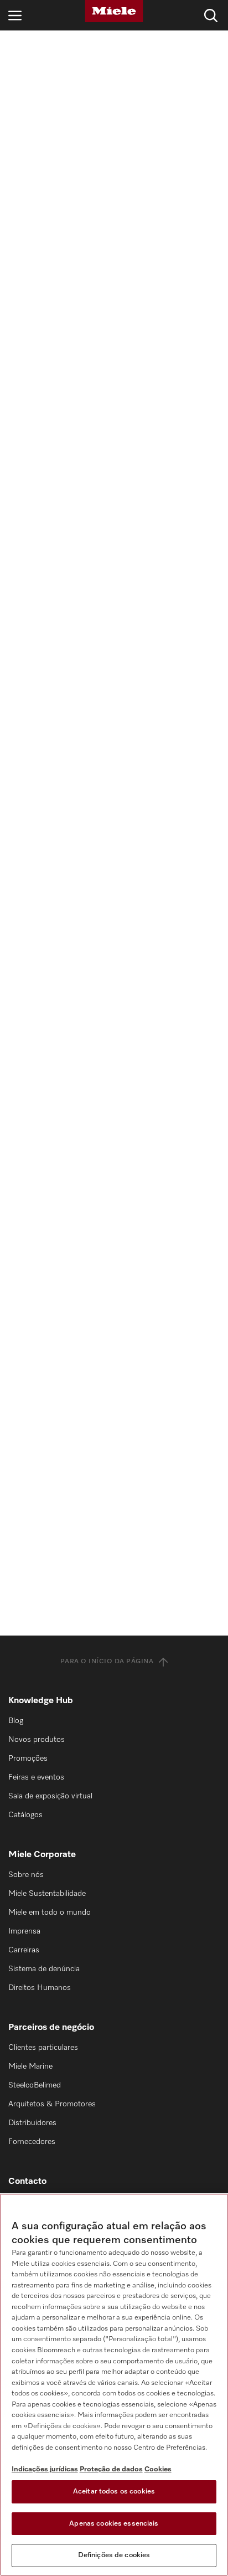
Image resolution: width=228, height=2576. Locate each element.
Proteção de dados (111, 2469)
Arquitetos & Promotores (52, 2104)
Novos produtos (37, 1740)
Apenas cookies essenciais (114, 2524)
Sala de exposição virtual (50, 1796)
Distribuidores (32, 2123)
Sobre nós (26, 1875)
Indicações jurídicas (45, 2469)
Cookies (158, 2469)
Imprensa (24, 1931)
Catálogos (25, 1815)
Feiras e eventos (36, 1777)
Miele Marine (30, 2066)
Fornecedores (32, 2142)
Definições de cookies (114, 2555)
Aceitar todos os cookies (114, 2492)
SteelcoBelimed (35, 2085)
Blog (16, 1721)
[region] (114, 2385)
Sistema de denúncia (44, 1969)
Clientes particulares (43, 2048)
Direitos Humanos (40, 1988)
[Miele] (114, 11)
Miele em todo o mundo (50, 1912)
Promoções (28, 1759)
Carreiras (24, 1950)
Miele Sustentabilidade (47, 1894)
